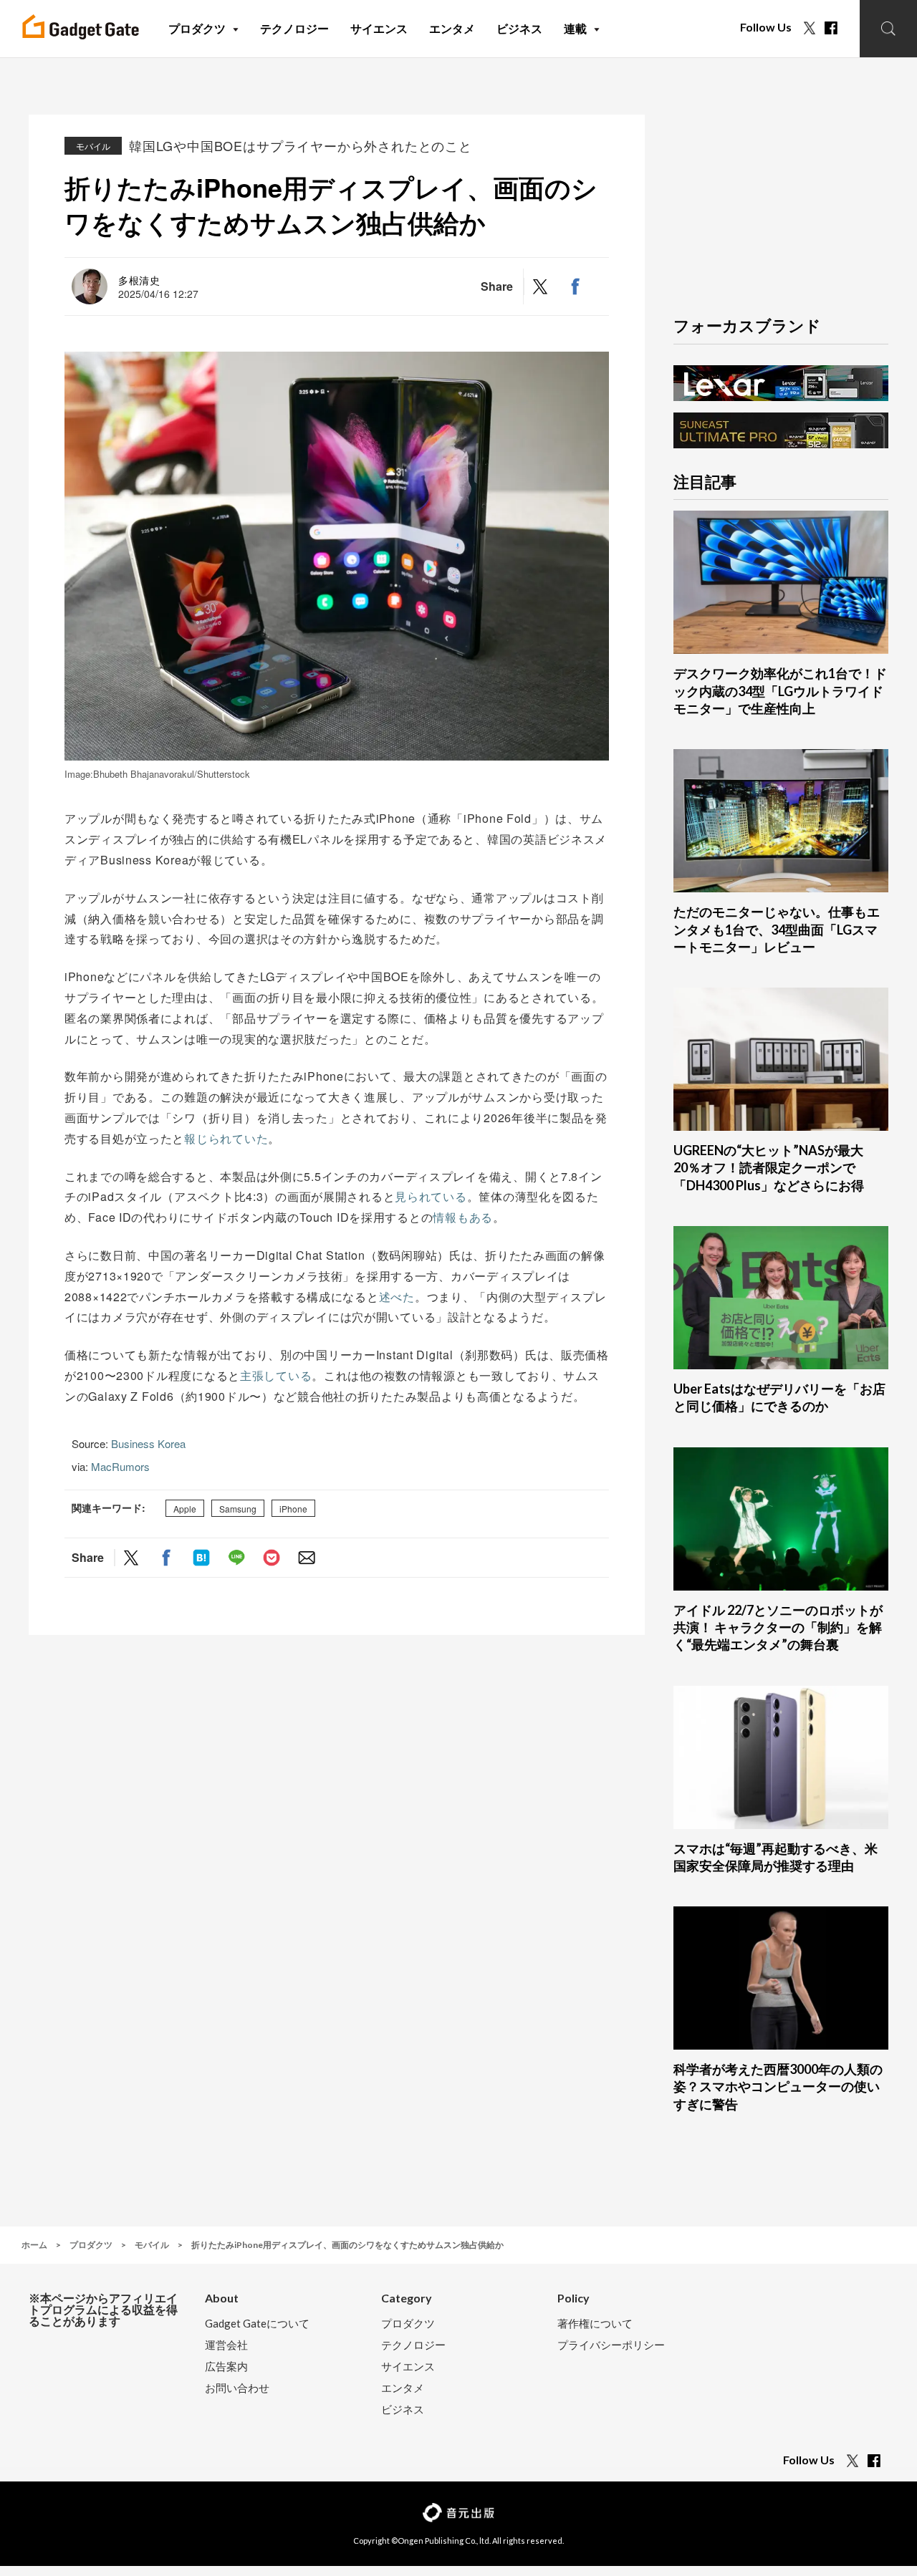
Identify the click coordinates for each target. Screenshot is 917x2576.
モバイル (93, 146)
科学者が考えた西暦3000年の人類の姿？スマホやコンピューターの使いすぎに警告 (778, 2087)
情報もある (463, 1217)
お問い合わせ (237, 2388)
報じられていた (226, 1138)
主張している (276, 1375)
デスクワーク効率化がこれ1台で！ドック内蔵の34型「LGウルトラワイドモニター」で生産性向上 (780, 691)
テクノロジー (413, 2345)
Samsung (238, 1509)
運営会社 (226, 2345)
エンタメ (403, 2388)
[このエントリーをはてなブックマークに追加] (201, 1557)
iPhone (293, 1509)
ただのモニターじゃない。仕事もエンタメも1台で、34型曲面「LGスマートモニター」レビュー (777, 929)
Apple (185, 1509)
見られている (431, 1196)
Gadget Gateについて (257, 2324)
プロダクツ (408, 2324)
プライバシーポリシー (611, 2345)
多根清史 (139, 280)
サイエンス (408, 2367)
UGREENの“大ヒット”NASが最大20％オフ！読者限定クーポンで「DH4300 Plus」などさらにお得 (769, 1168)
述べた (397, 1297)
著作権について (595, 2324)
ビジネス (403, 2409)
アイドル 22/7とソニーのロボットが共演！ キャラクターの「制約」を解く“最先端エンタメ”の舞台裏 (778, 1627)
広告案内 (226, 2367)
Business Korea (148, 1443)
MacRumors (120, 1466)
